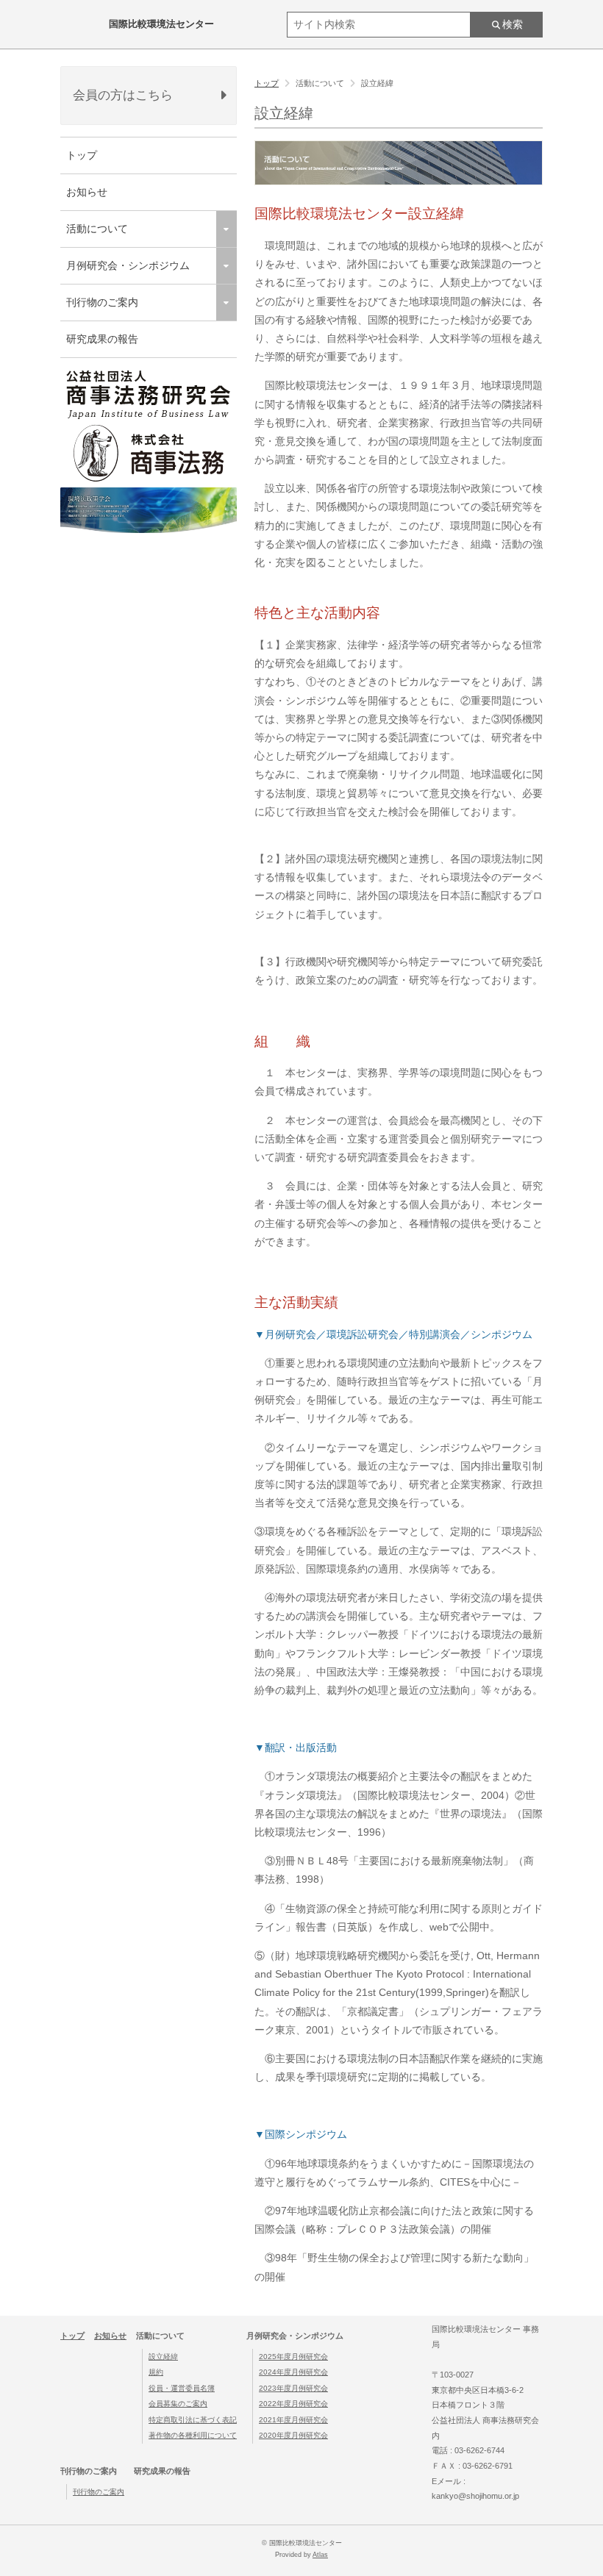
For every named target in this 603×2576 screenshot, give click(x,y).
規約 (156, 2372)
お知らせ (87, 192)
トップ (82, 155)
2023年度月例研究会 (293, 2388)
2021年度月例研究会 (293, 2420)
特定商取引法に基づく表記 (193, 2420)
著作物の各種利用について (193, 2435)
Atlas (320, 2555)
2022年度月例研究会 (293, 2404)
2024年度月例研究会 (293, 2372)
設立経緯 (163, 2357)
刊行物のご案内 (99, 2492)
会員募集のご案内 (178, 2404)
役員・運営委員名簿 (182, 2388)
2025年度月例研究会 (293, 2357)
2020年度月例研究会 (293, 2435)
